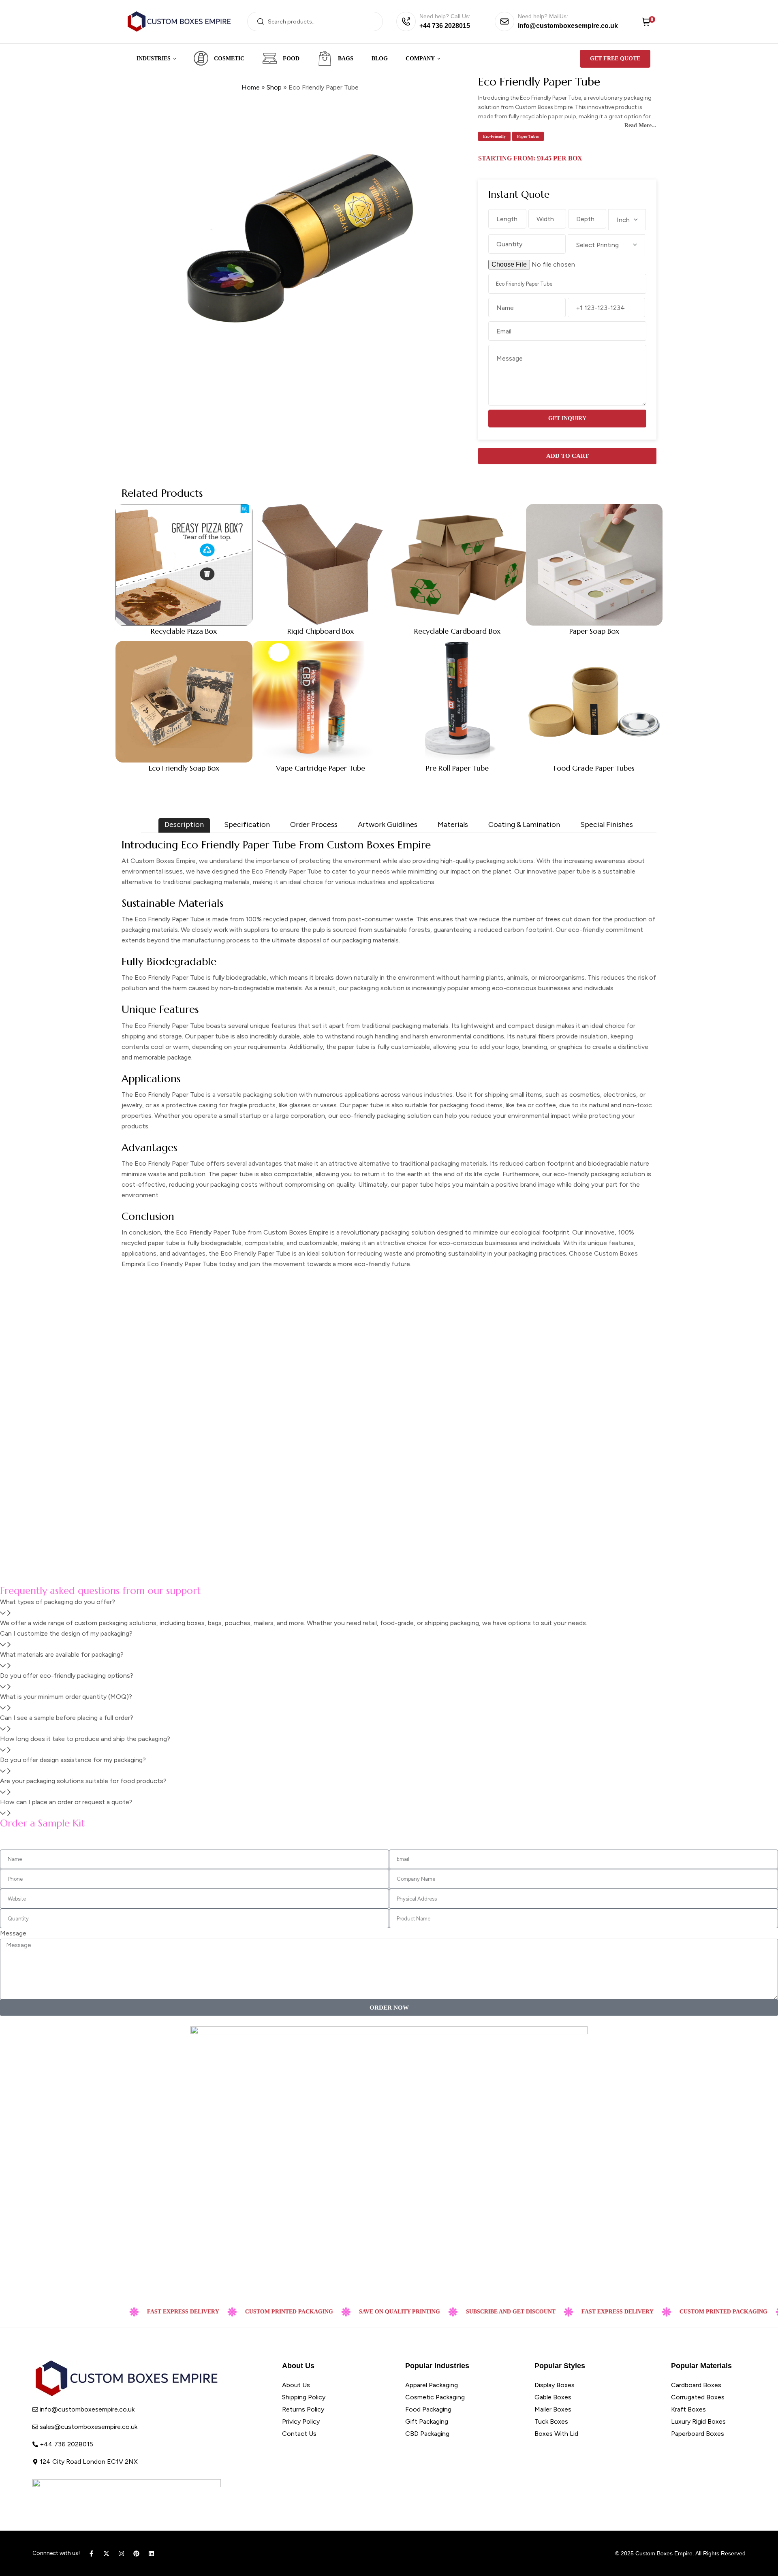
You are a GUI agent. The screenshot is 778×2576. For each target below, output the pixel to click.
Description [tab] (184, 824)
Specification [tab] (247, 824)
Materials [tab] (453, 824)
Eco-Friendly (494, 136)
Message (13, 1933)
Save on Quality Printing (353, 2312)
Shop (274, 87)
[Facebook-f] (91, 2554)
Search (260, 21)
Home (251, 87)
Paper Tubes (528, 136)
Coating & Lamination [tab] (524, 824)
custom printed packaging (243, 2312)
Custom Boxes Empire (664, 2553)
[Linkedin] (151, 2554)
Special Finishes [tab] (607, 824)
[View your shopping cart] (646, 21)
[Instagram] (121, 2554)
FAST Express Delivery (137, 2312)
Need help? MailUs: (543, 16)
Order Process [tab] (314, 824)
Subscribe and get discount (465, 2312)
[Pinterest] (136, 2554)
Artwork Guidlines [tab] (388, 824)
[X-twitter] (106, 2554)
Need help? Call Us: (445, 16)
